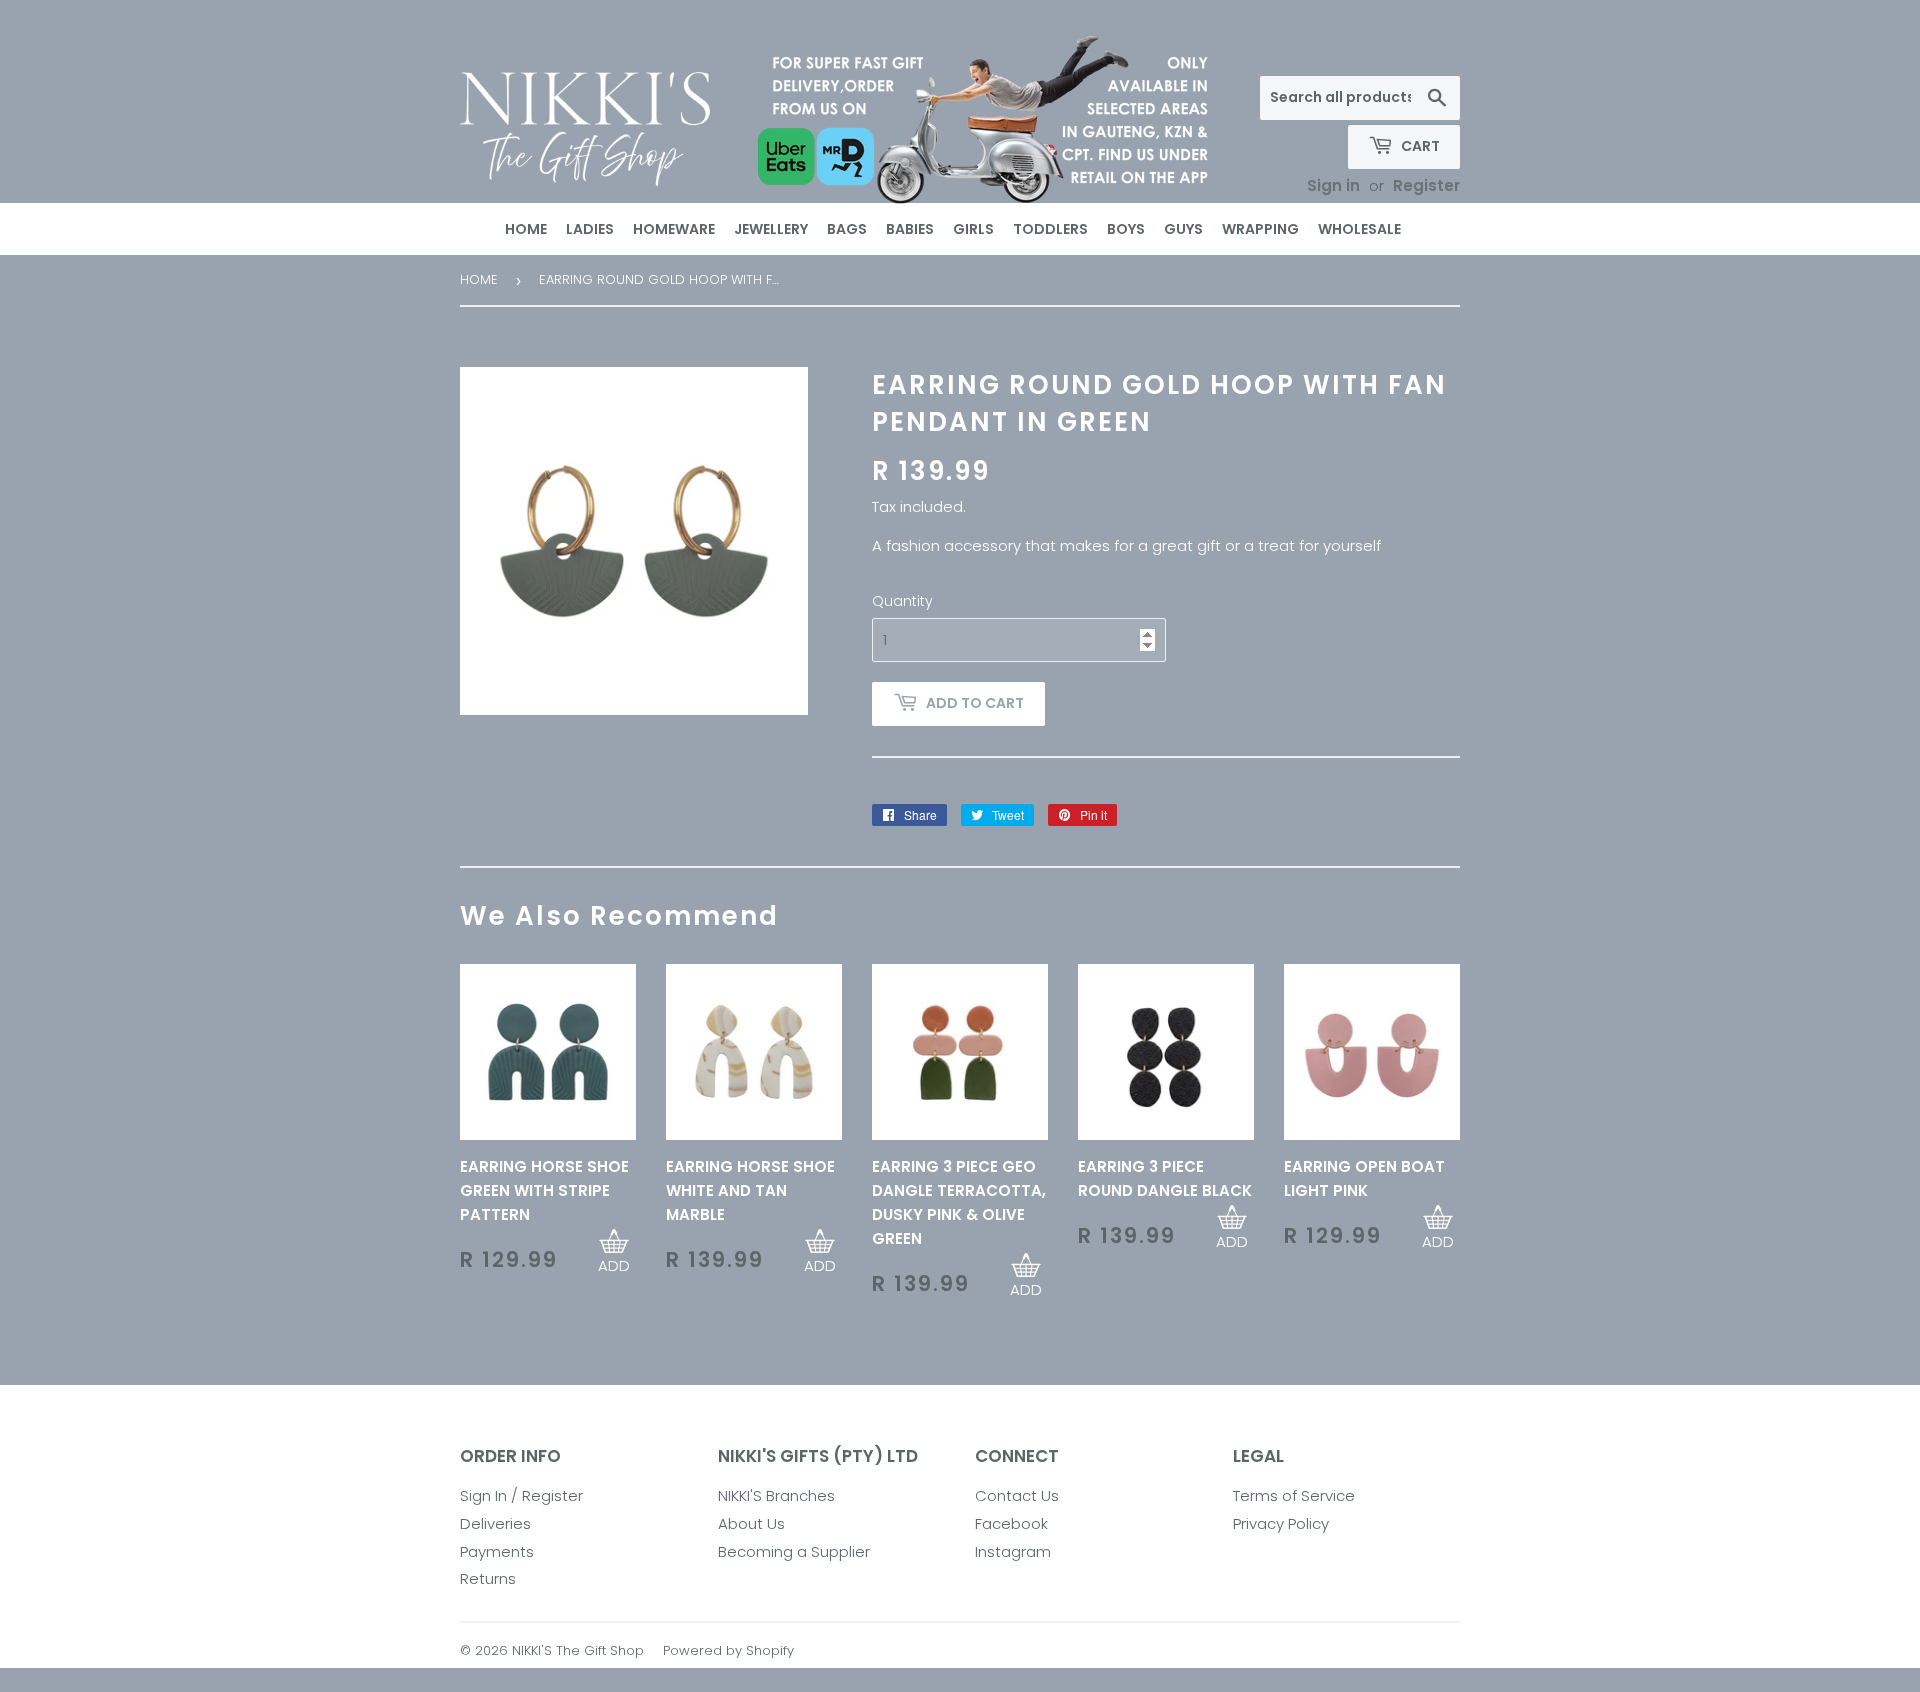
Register (1426, 185)
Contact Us (1017, 1495)
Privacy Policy (1281, 1523)
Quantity (902, 601)
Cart (1419, 146)
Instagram (1013, 1551)
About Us (751, 1523)
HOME (526, 229)
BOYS (1126, 229)
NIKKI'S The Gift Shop (578, 1650)
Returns (488, 1578)
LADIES (590, 229)
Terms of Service (1294, 1495)
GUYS (1183, 229)
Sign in (1333, 185)
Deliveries (495, 1523)
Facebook (1011, 1523)
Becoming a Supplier (794, 1551)
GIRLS (973, 229)
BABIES (910, 229)
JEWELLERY (771, 229)
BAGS (847, 229)
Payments (497, 1551)
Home (479, 279)
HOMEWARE (674, 229)
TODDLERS (1050, 229)
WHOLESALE (1359, 229)
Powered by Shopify (728, 1650)
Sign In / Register (521, 1495)
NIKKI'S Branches (776, 1495)
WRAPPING (1260, 229)
